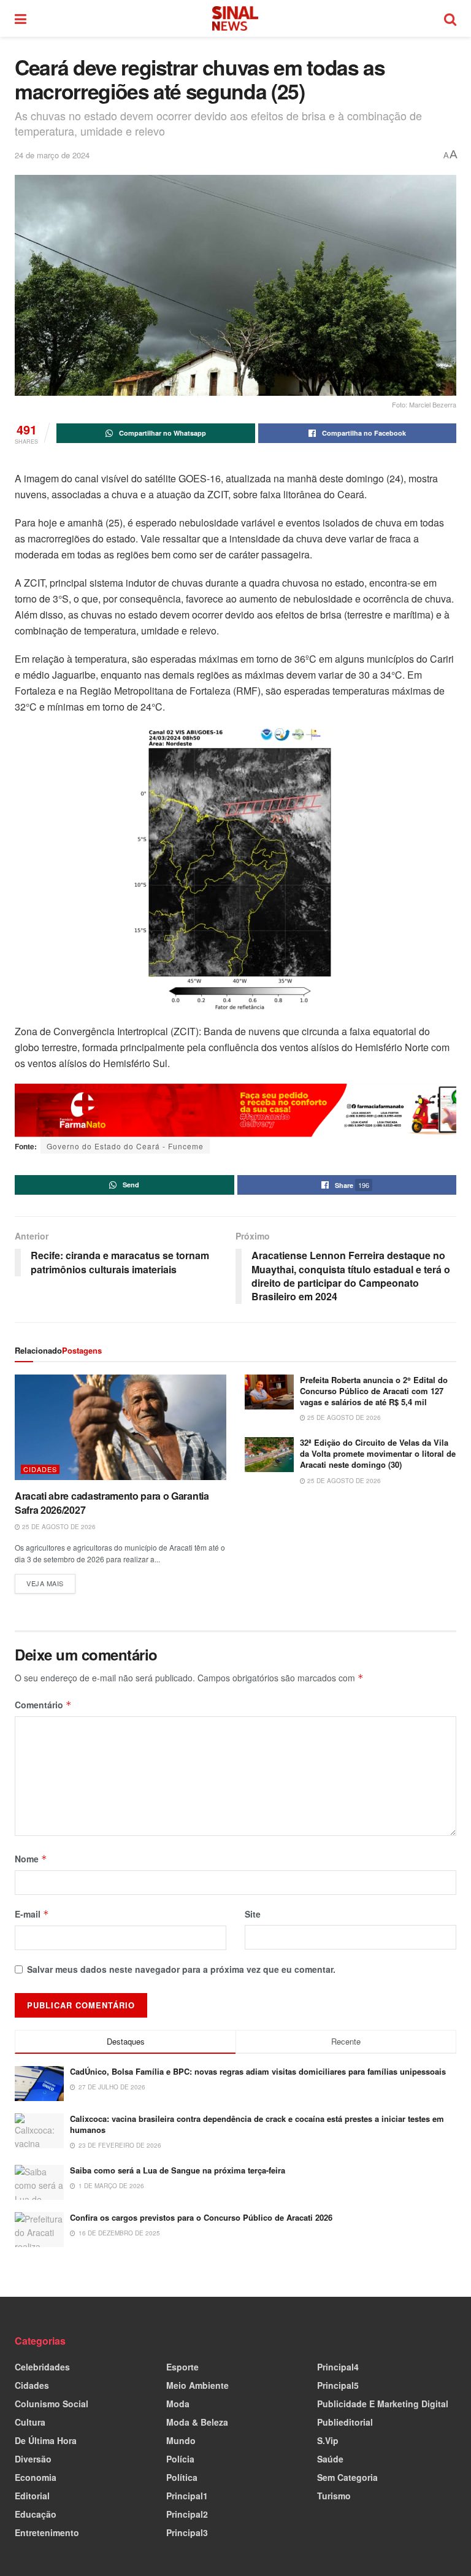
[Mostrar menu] (21, 18)
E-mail (32, 1914)
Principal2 (187, 2514)
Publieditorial (345, 2422)
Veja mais (51, 1581)
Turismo (334, 2496)
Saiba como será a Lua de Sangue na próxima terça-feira (178, 2170)
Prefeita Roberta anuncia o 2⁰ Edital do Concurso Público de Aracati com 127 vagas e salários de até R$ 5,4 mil (374, 1391)
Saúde (330, 2459)
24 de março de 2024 (52, 155)
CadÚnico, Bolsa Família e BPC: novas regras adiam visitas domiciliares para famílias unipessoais (258, 2071)
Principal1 (187, 2496)
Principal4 (338, 2367)
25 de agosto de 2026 (58, 1527)
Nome (31, 1859)
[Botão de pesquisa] (450, 18)
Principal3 (187, 2532)
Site (253, 1914)
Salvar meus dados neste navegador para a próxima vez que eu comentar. (181, 1969)
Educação (36, 2514)
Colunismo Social (52, 2404)
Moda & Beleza (197, 2422)
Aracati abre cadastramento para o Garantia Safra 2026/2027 (112, 1502)
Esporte (182, 2367)
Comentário (43, 1705)
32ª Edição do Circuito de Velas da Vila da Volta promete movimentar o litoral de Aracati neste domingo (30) (378, 1453)
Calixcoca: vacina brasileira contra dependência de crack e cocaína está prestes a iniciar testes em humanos (257, 2124)
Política (182, 2477)
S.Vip (328, 2440)
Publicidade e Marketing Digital (383, 2404)
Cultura (30, 2422)
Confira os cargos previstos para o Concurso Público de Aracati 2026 (201, 2217)
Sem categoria (347, 2477)
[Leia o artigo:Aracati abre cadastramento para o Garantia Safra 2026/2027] (121, 1428)
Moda (178, 2404)
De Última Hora (46, 2440)
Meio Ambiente (197, 2385)
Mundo (181, 2440)
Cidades (40, 1469)
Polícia (180, 2459)
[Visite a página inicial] (235, 18)
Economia (36, 2477)
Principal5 (338, 2385)
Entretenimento (47, 2532)
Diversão (33, 2459)
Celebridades (42, 2367)
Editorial (32, 2496)
